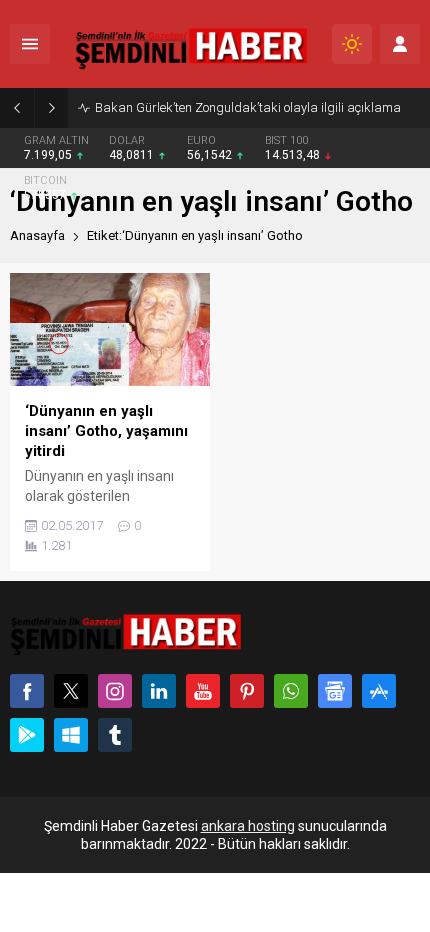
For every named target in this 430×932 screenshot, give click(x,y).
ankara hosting (248, 826)
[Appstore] (379, 691)
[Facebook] (27, 691)
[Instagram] (115, 691)
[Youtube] (203, 691)
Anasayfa (37, 235)
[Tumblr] (115, 735)
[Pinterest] (247, 691)
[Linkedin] (159, 691)
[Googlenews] (335, 691)
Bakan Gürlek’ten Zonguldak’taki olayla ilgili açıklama (248, 107)
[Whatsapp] (291, 691)
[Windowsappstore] (71, 735)
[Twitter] (71, 691)
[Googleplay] (27, 735)
